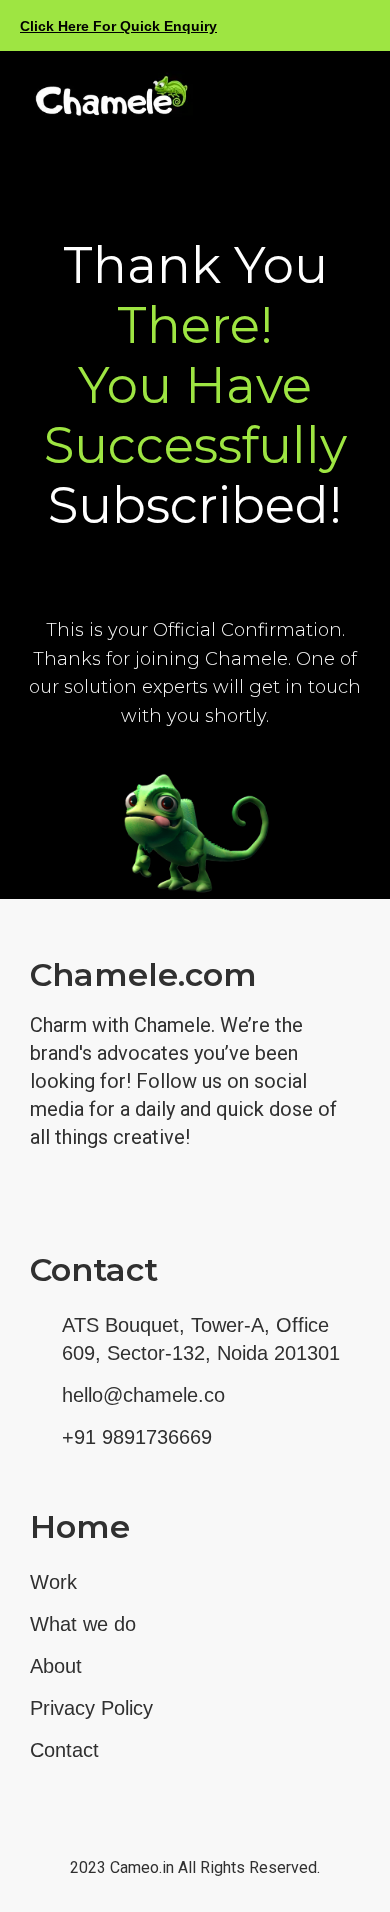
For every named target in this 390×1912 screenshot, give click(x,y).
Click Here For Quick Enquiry (118, 26)
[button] (351, 97)
